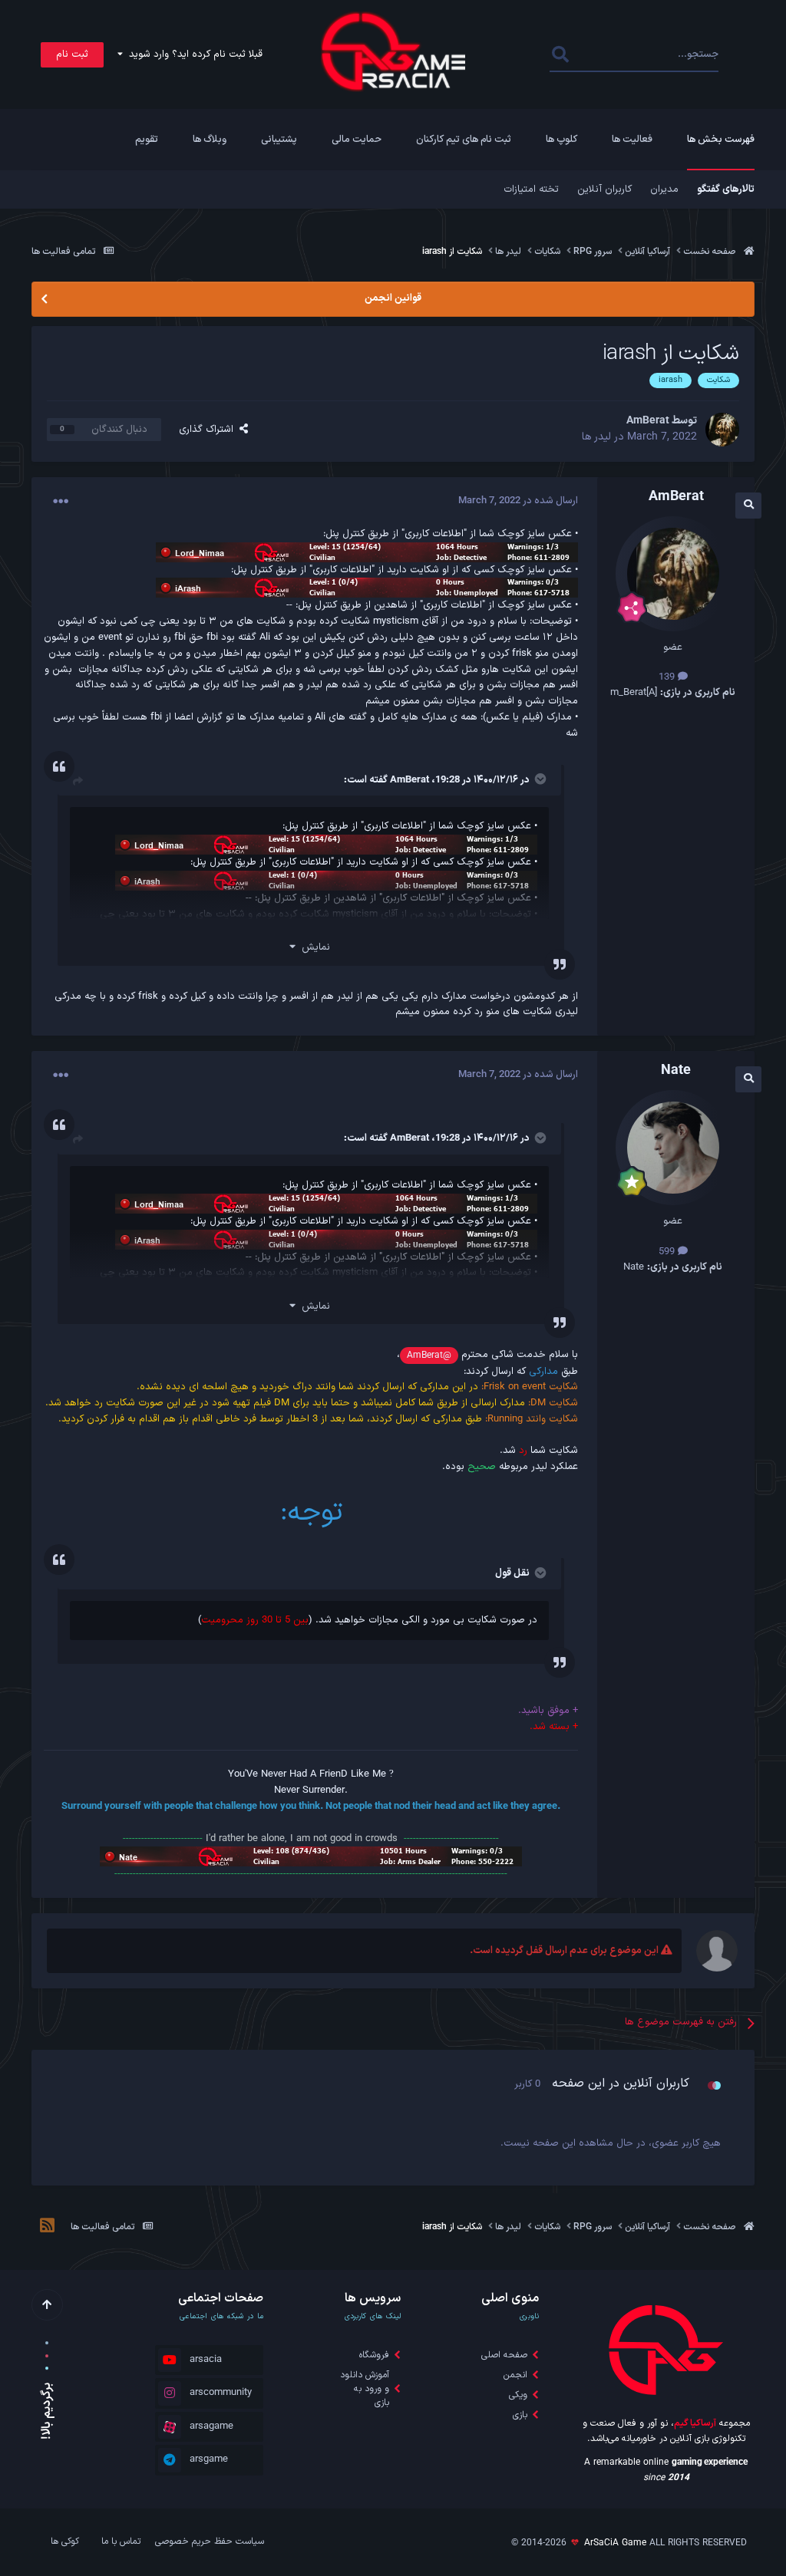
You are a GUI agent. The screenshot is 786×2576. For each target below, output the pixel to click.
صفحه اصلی (504, 2355)
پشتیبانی (279, 140)
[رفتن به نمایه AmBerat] (722, 430)
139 (668, 677)
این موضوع (612, 54)
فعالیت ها (632, 140)
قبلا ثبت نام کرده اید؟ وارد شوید (193, 54)
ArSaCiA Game (615, 2543)
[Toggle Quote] (539, 779)
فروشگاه (374, 2355)
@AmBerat (429, 1356)
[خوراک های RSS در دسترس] (47, 2228)
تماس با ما (121, 2541)
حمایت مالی (357, 140)
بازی (520, 2415)
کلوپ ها (561, 140)
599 (668, 1252)
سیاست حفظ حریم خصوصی (210, 2541)
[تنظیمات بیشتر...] (61, 502)
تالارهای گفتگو (726, 189)
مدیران (664, 189)
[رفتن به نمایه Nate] (673, 1148)
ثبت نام (72, 54)
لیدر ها (596, 437)
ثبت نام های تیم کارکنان (464, 140)
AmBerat (410, 780)
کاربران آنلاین (604, 189)
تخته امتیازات (531, 189)
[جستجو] (560, 55)
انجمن (515, 2375)
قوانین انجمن (393, 298)
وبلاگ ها (210, 140)
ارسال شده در (518, 501)
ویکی (518, 2395)
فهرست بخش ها (721, 140)
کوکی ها (65, 2541)
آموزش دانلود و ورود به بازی (365, 2389)
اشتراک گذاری (209, 430)
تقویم (147, 140)
